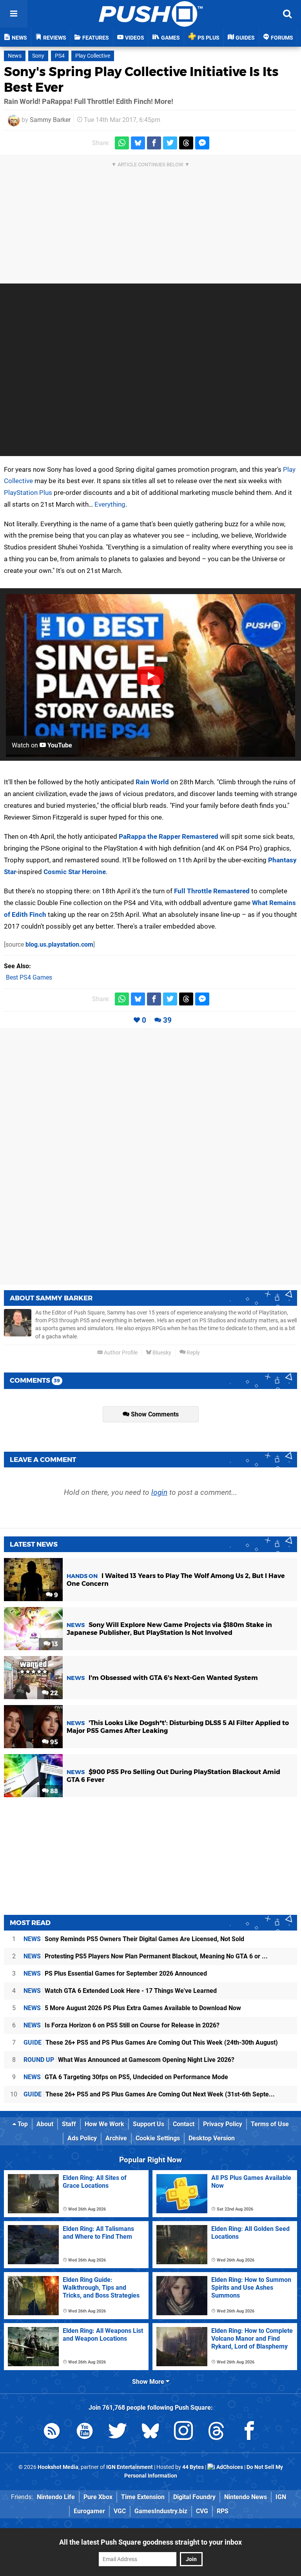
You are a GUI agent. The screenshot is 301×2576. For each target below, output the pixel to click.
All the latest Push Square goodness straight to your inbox (150, 2542)
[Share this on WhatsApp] (122, 143)
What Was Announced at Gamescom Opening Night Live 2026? (129, 2060)
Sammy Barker (50, 120)
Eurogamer (89, 2511)
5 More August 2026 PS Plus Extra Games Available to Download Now (132, 2008)
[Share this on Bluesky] (138, 143)
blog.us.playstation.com (59, 944)
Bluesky (161, 1353)
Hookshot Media (58, 2467)
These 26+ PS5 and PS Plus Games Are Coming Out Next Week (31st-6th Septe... (149, 2094)
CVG (202, 2511)
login (159, 1492)
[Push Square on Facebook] (249, 2432)
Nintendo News (246, 2497)
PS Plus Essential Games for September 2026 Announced (115, 1973)
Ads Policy (82, 2138)
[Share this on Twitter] (170, 143)
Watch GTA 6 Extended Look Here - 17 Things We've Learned (120, 1991)
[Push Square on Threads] (216, 2432)
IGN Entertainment (130, 2467)
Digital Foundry (194, 2497)
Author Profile (120, 1353)
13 (54, 1644)
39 (167, 1020)
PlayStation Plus (28, 493)
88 (53, 1791)
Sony (38, 56)
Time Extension (143, 2497)
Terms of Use (270, 2124)
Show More (149, 2382)
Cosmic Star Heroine (75, 872)
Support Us (149, 2124)
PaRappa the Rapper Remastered (169, 836)
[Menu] (14, 14)
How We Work (104, 2124)
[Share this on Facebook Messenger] (202, 143)
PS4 (60, 56)
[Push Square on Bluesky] (150, 2432)
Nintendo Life (56, 2497)
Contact (184, 2124)
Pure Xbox (98, 2497)
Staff (69, 2124)
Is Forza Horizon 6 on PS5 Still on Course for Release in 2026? (121, 2025)
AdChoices (229, 2467)
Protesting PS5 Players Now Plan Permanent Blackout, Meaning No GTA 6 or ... (146, 1956)
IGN (281, 2497)
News (15, 56)
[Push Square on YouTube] (85, 2432)
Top (22, 2124)
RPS (223, 2511)
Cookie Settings (158, 2138)
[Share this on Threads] (186, 143)
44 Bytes (193, 2467)
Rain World (152, 782)
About (45, 2124)
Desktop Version (212, 2138)
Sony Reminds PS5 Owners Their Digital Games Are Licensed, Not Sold (134, 1939)
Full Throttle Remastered (212, 891)
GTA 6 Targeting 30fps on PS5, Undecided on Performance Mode (126, 2077)
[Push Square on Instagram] (183, 2432)
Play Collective (93, 56)
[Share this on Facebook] (154, 143)
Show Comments (154, 1414)
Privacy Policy (223, 2124)
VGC (120, 2511)
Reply (193, 1353)
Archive (116, 2138)
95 (53, 1742)
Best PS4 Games (29, 977)
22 (53, 1693)
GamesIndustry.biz (161, 2511)
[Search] (287, 14)
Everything (110, 504)
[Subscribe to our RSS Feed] (52, 2432)
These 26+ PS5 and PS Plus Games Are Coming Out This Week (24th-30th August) (151, 2042)
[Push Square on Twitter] (118, 2432)
